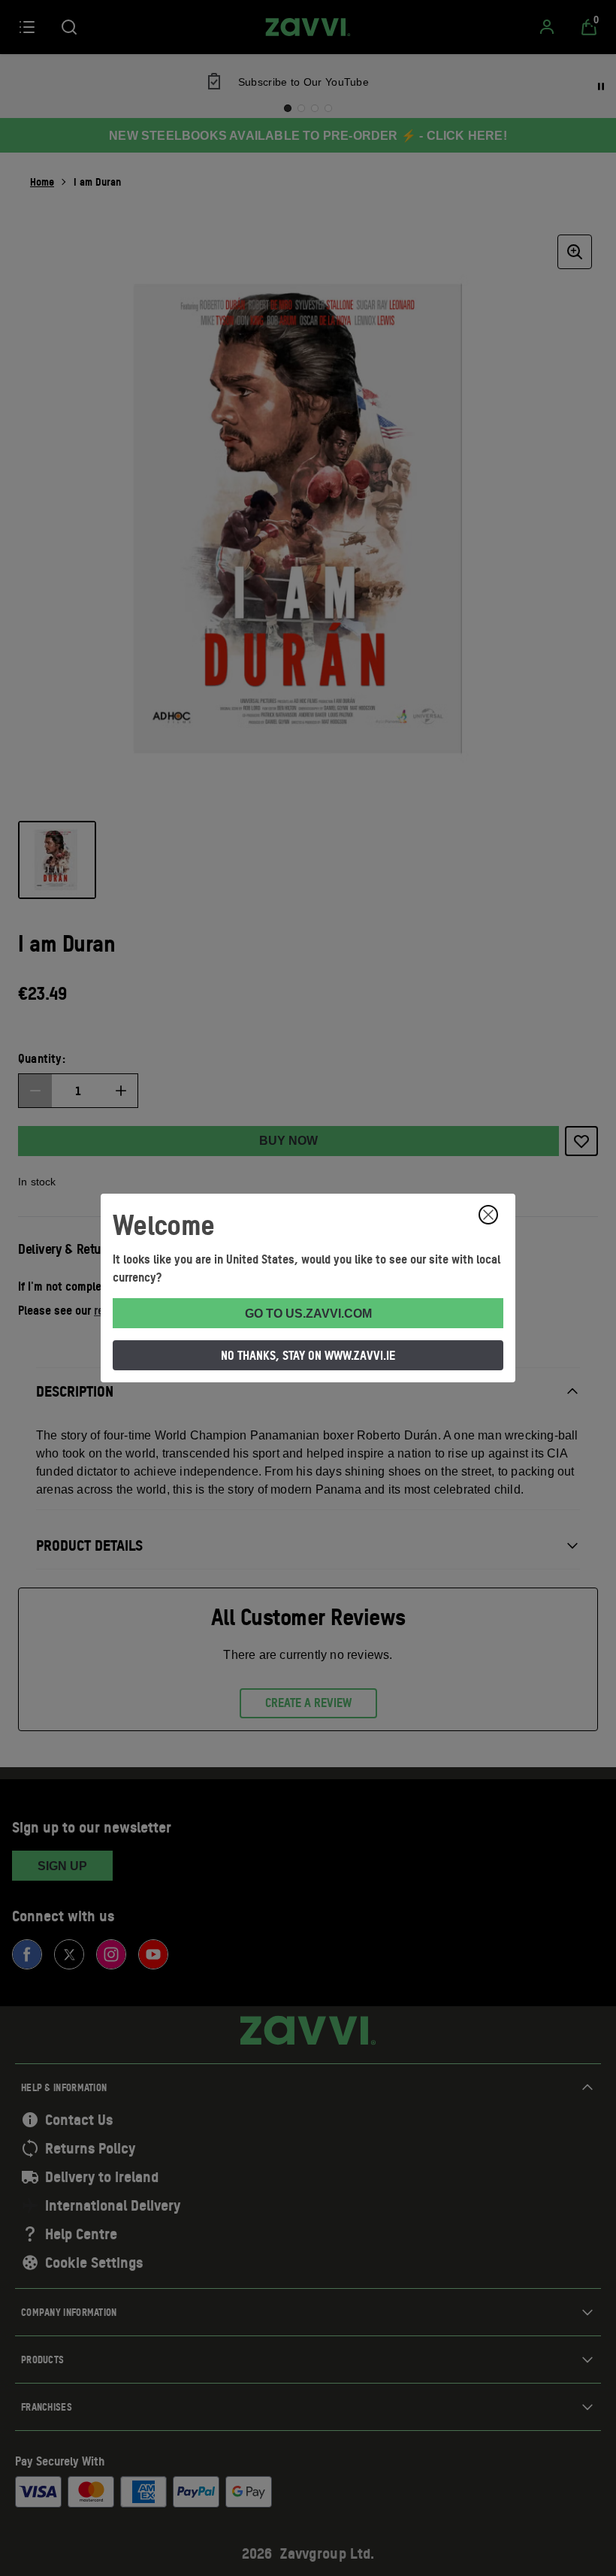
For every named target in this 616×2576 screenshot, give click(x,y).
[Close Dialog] (488, 1215)
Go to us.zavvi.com (308, 1314)
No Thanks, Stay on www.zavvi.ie (308, 1355)
